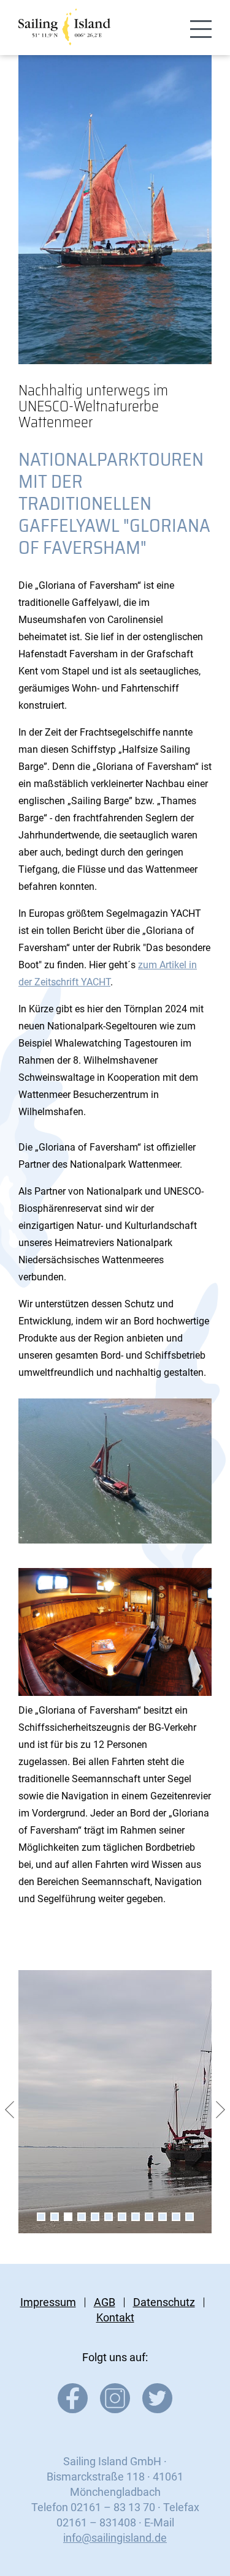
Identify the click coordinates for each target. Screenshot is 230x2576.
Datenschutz (164, 2302)
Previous (9, 2110)
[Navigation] (201, 30)
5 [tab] (95, 2217)
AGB (105, 2302)
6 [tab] (109, 2217)
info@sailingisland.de (115, 2538)
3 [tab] (68, 2217)
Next (221, 2110)
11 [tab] (176, 2217)
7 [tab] (122, 2217)
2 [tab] (55, 2217)
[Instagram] (115, 2409)
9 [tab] (149, 2217)
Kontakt (115, 2317)
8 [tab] (136, 2217)
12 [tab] (190, 2217)
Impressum (48, 2302)
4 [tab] (82, 2217)
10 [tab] (163, 2217)
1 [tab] (41, 2217)
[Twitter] (157, 2409)
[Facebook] (73, 2409)
